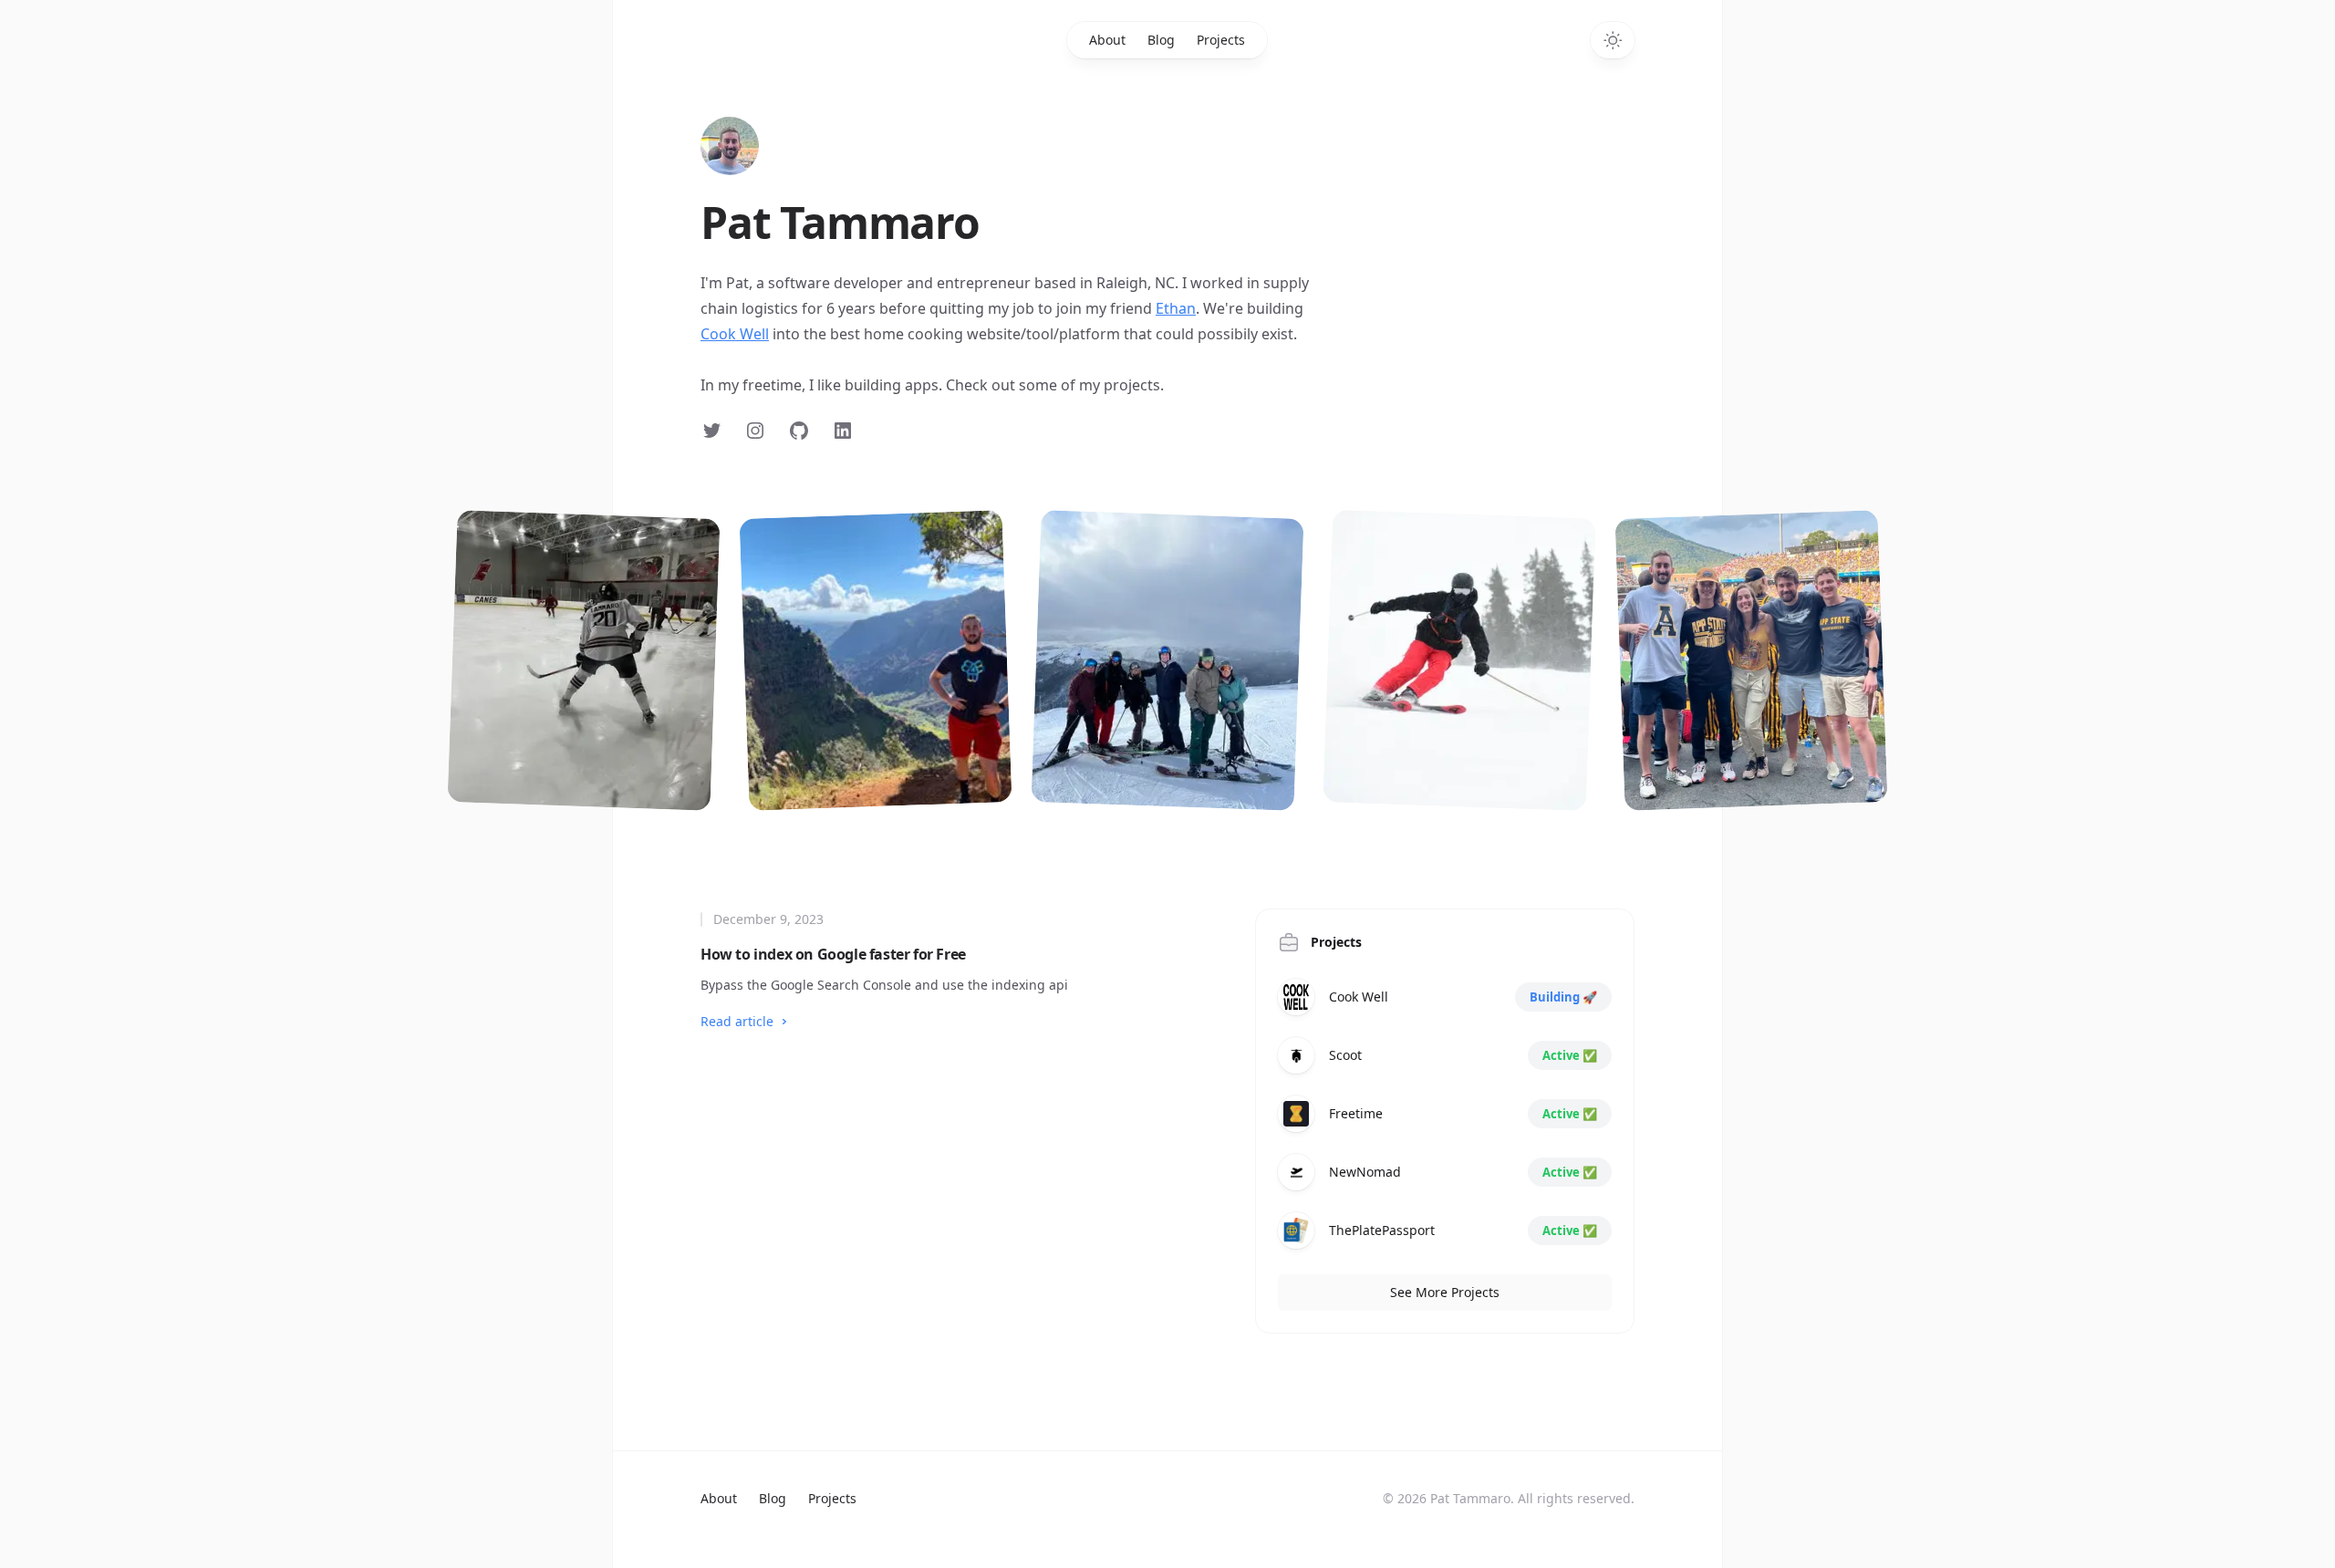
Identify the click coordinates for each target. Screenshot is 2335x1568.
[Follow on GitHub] (799, 431)
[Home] (730, 146)
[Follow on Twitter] (711, 431)
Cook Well (735, 334)
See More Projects (1445, 1292)
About (1107, 40)
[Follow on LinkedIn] (843, 431)
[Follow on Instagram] (755, 431)
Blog (1161, 40)
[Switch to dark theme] (1613, 40)
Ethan (1176, 308)
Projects (1221, 40)
